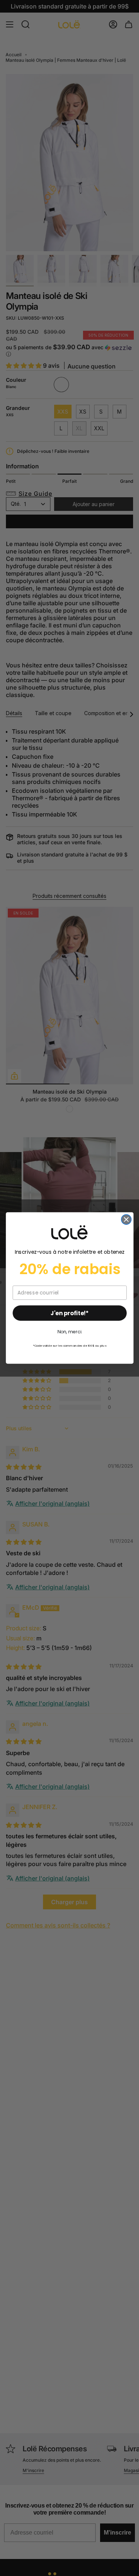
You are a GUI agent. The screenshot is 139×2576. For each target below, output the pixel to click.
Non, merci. (69, 1332)
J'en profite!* (69, 1313)
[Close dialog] (126, 1220)
